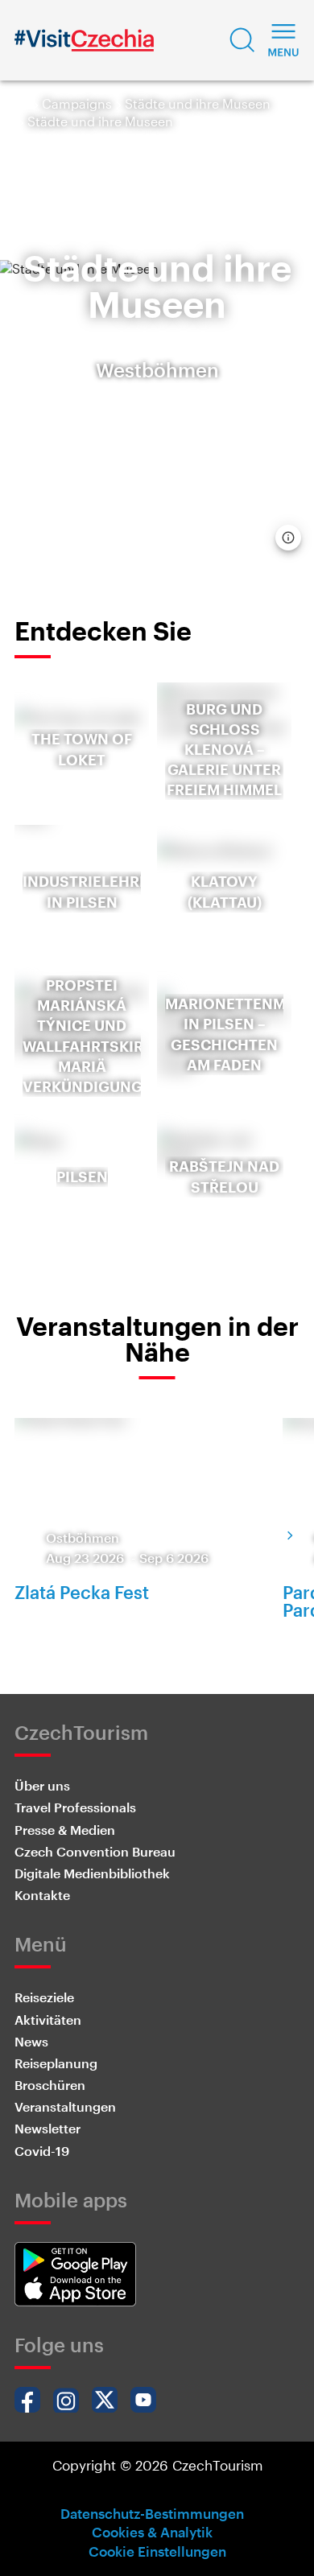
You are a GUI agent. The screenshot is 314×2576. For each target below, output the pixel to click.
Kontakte (42, 1895)
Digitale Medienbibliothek (92, 1873)
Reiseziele (44, 1997)
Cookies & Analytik (152, 2532)
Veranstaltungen (65, 2106)
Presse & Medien (65, 1830)
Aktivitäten (48, 2020)
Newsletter (48, 2128)
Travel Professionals (75, 1807)
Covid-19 (42, 2151)
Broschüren (50, 2085)
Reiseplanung (56, 2063)
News (31, 2041)
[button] (242, 40)
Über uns (42, 1785)
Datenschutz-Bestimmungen (152, 2513)
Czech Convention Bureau (95, 1851)
